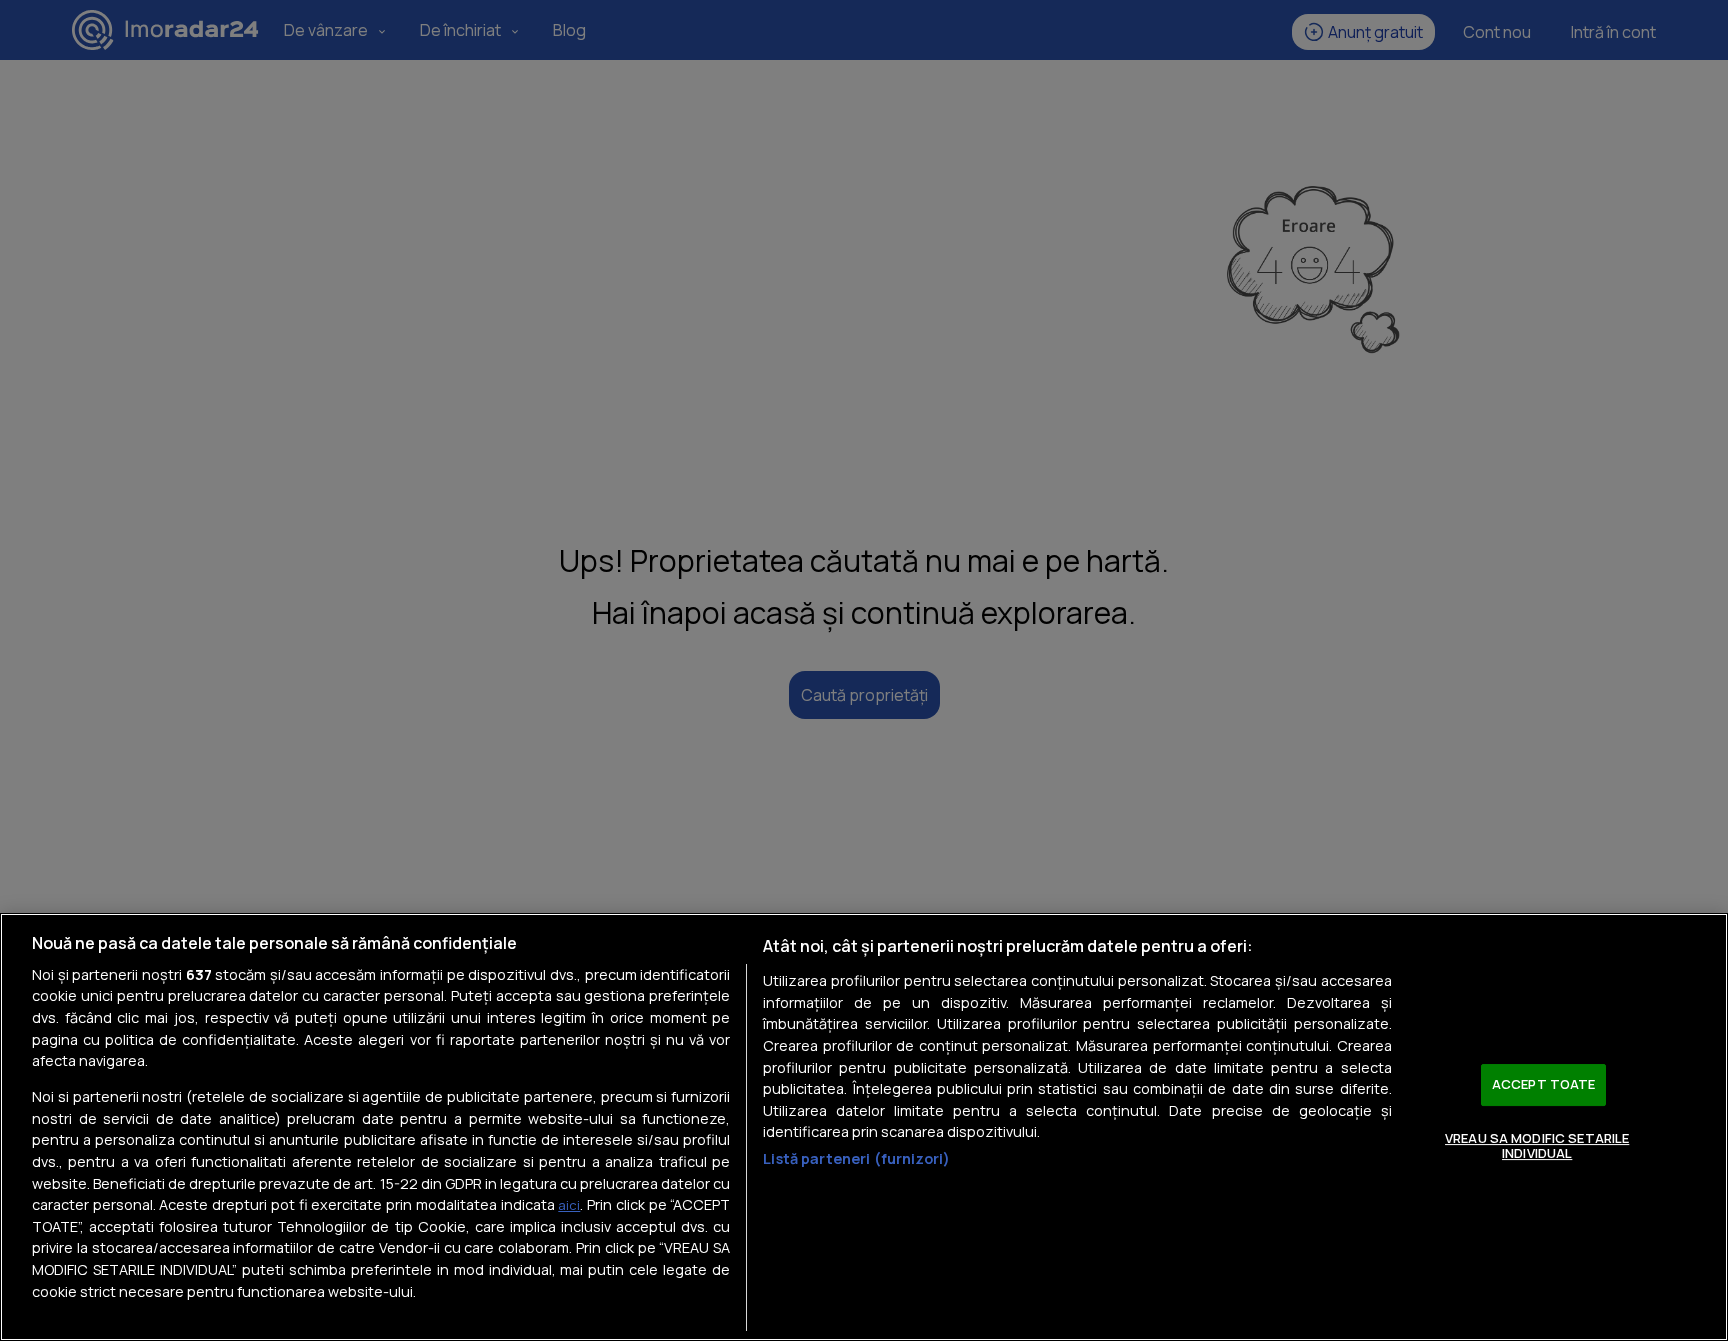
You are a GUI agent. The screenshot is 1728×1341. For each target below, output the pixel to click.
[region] (864, 1127)
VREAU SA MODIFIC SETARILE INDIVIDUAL (1537, 1146)
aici (569, 1205)
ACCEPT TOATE (1544, 1084)
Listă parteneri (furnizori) (856, 1158)
